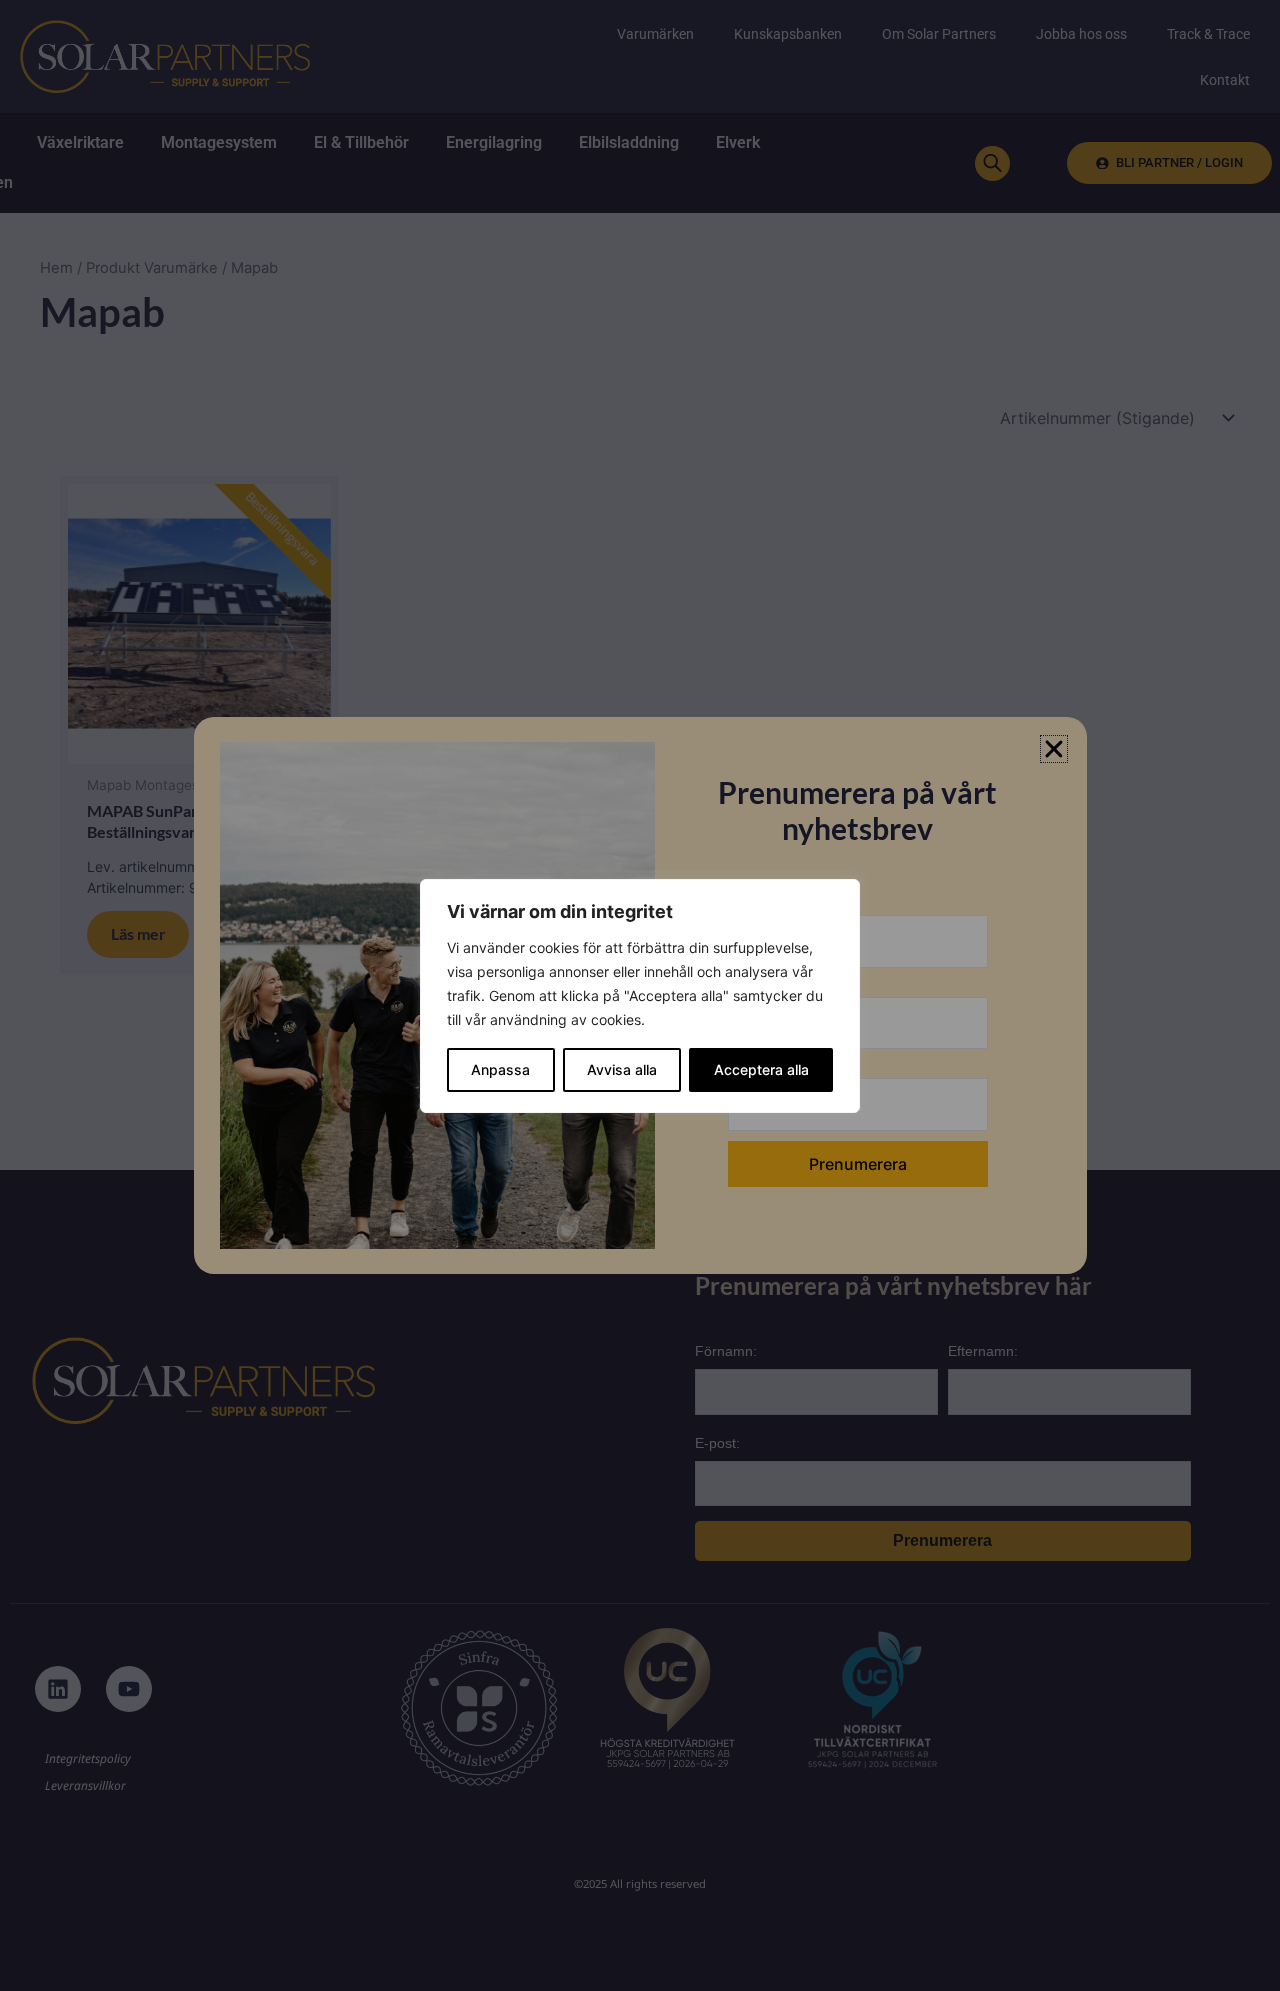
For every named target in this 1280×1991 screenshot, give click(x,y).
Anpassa (500, 1069)
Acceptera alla (761, 1069)
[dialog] (640, 996)
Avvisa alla (622, 1069)
